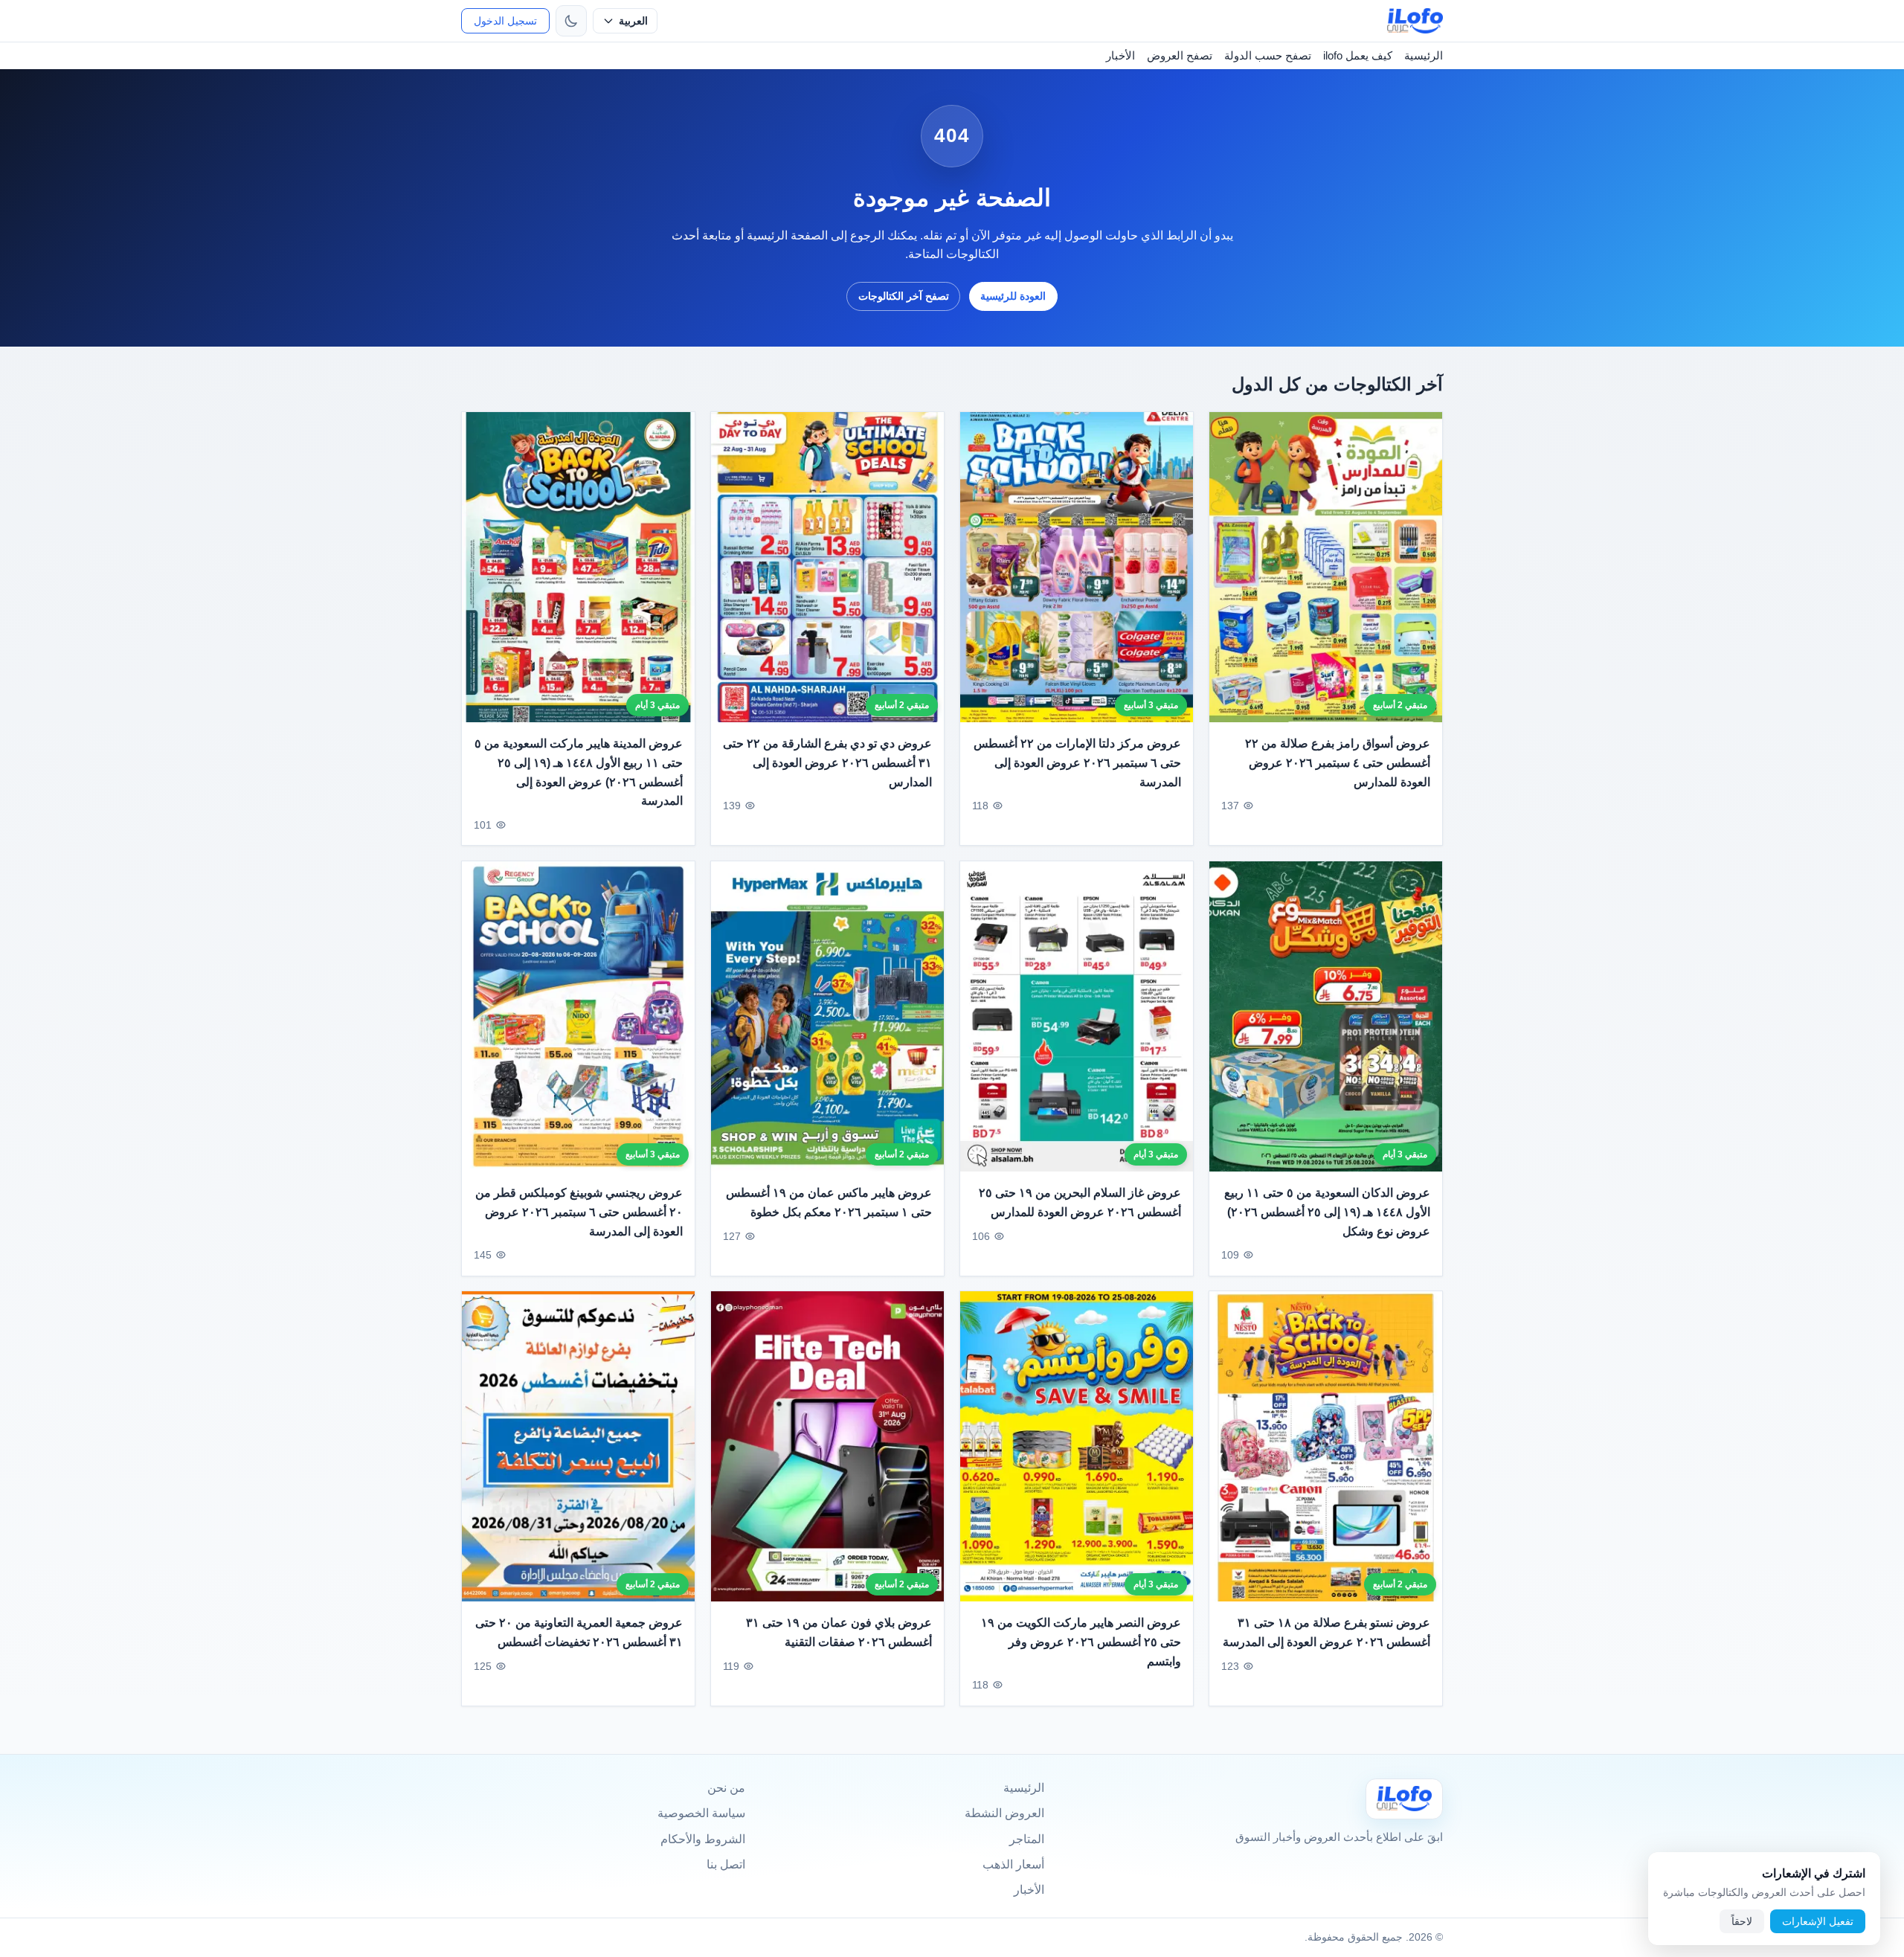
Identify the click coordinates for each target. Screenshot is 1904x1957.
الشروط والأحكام (703, 1839)
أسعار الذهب (1013, 1864)
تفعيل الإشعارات (1818, 1921)
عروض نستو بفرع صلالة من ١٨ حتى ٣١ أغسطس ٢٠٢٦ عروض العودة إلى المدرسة (1326, 1633)
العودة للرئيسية (1013, 296)
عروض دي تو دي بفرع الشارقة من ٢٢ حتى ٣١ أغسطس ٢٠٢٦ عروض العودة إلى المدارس (827, 762)
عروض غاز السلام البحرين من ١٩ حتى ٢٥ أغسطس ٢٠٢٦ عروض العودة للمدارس (1080, 1202)
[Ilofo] (1404, 1799)
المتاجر (1027, 1839)
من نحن (726, 1788)
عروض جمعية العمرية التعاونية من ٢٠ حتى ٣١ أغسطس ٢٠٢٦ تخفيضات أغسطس (579, 1633)
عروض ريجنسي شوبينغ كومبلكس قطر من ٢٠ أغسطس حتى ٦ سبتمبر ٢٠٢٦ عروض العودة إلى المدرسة (579, 1212)
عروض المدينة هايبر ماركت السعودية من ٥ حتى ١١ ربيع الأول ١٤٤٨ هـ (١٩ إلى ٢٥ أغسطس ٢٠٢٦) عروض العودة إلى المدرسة (579, 772)
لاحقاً (1742, 1921)
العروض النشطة (1004, 1813)
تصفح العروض (1180, 55)
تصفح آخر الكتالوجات (904, 296)
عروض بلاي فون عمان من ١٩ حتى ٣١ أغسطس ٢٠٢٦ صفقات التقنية (839, 1633)
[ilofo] (1415, 21)
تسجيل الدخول (505, 21)
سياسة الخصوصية (701, 1813)
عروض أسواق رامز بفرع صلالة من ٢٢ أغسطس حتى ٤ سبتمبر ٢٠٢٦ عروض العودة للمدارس (1338, 762)
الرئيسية (1424, 55)
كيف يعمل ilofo (1358, 55)
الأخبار (1120, 55)
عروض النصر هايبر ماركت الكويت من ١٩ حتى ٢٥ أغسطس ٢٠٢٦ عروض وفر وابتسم (1081, 1642)
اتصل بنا (726, 1864)
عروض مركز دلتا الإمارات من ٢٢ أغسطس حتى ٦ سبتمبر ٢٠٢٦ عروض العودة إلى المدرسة (1077, 762)
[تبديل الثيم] (571, 21)
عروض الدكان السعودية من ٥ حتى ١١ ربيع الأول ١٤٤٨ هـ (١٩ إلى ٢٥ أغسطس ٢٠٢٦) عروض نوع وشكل (1327, 1212)
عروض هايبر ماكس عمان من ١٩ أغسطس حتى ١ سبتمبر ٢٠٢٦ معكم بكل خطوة (829, 1202)
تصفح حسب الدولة (1268, 55)
